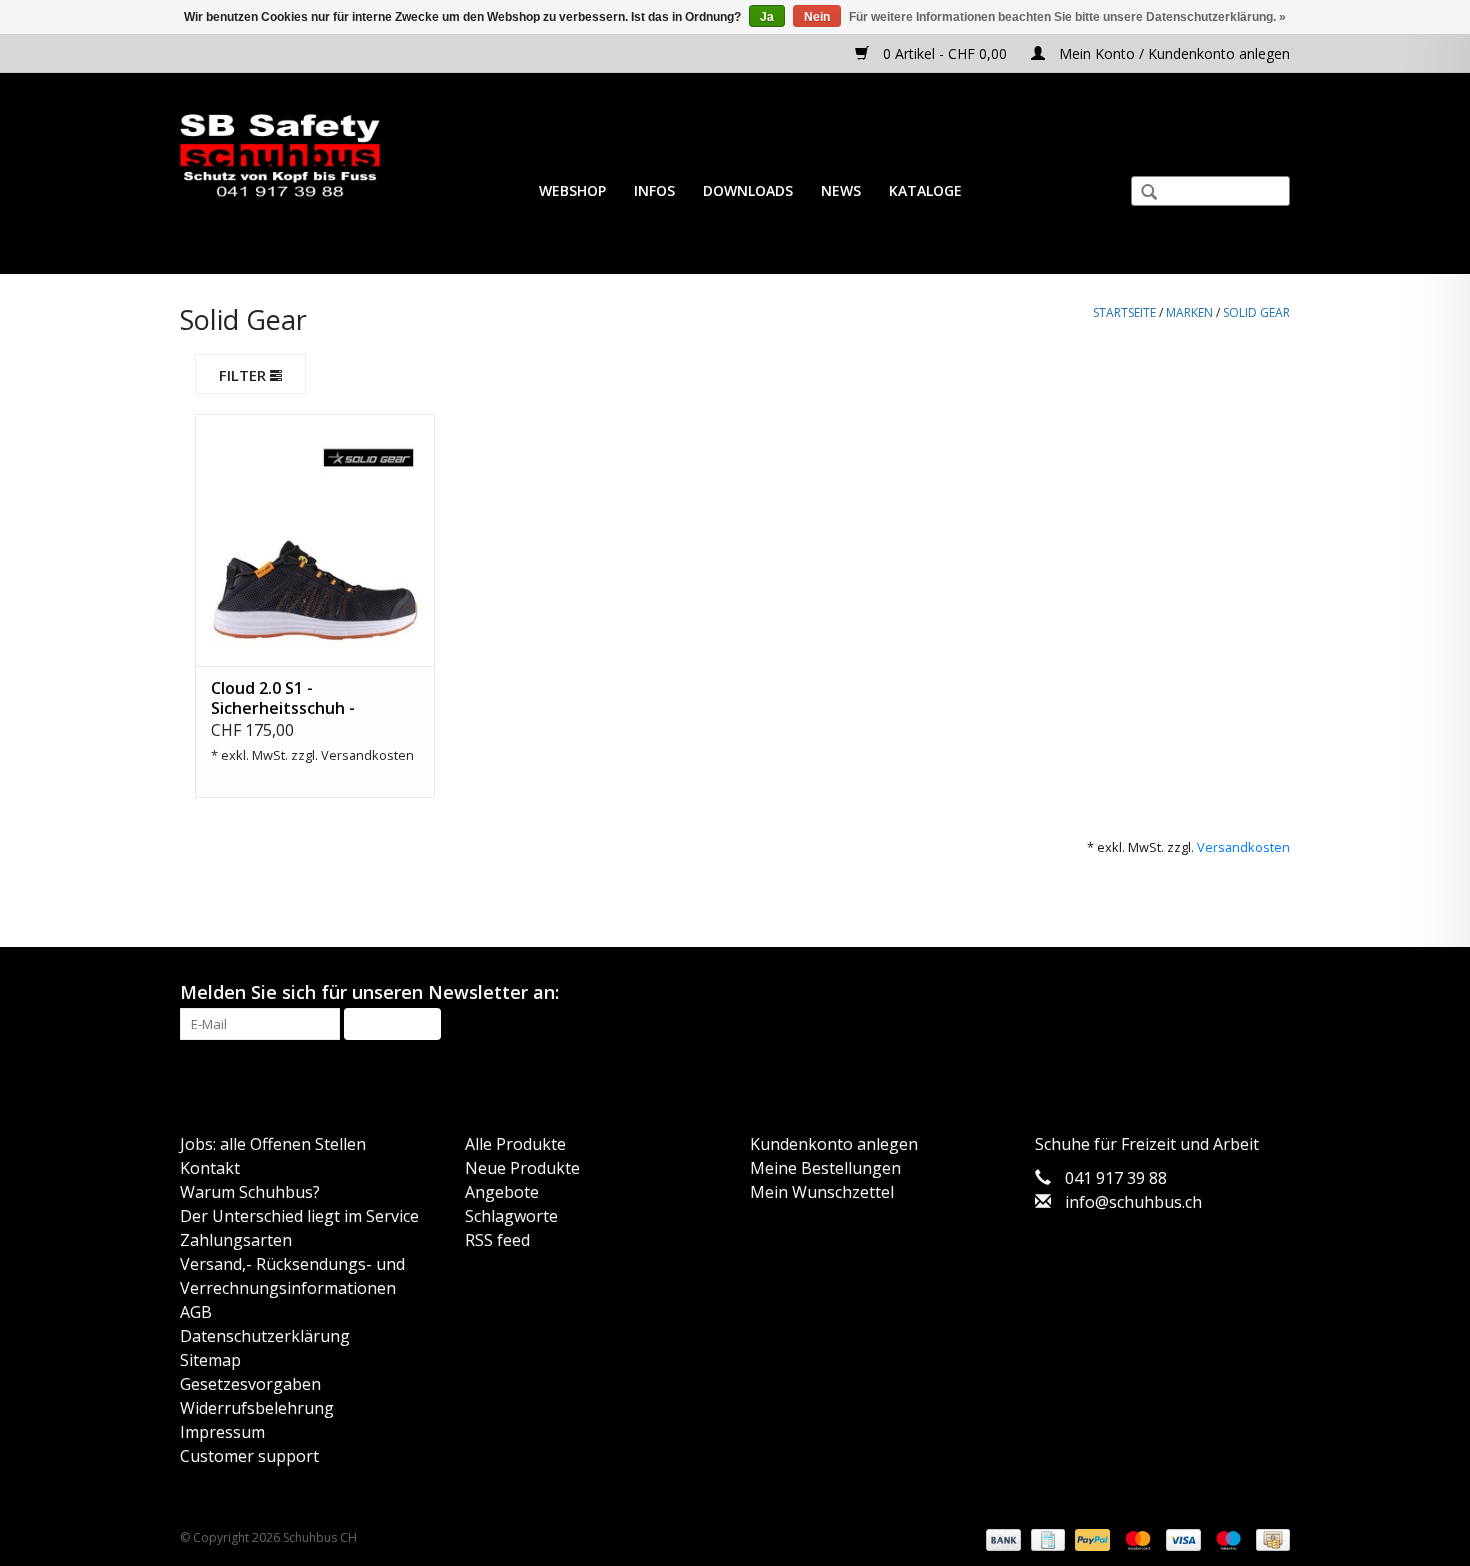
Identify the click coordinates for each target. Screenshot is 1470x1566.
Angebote (502, 1192)
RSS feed (497, 1240)
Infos (654, 190)
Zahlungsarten (236, 1240)
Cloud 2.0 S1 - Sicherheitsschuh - (283, 698)
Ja (767, 17)
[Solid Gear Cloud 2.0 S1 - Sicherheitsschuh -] (315, 540)
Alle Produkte (515, 1144)
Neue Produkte (522, 1168)
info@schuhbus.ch (1133, 1202)
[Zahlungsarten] (1001, 1539)
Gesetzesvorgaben (250, 1384)
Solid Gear (1256, 312)
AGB (196, 1312)
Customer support (249, 1456)
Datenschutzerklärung (265, 1336)
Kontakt (210, 1168)
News (841, 190)
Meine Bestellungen (825, 1168)
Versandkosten (367, 755)
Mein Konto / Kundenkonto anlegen (1172, 53)
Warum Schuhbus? (250, 1192)
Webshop (572, 190)
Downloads (748, 190)
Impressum (222, 1432)
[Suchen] (1141, 194)
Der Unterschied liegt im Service (299, 1216)
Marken (1189, 312)
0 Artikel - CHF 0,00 (945, 53)
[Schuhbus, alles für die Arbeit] (280, 156)
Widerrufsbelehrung (257, 1408)
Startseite (1124, 312)
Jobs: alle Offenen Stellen (273, 1144)
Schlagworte (511, 1216)
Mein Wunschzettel (822, 1192)
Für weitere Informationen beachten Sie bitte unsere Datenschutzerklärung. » (1067, 17)
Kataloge (925, 190)
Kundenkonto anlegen (834, 1144)
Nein (817, 17)
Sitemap (210, 1360)
